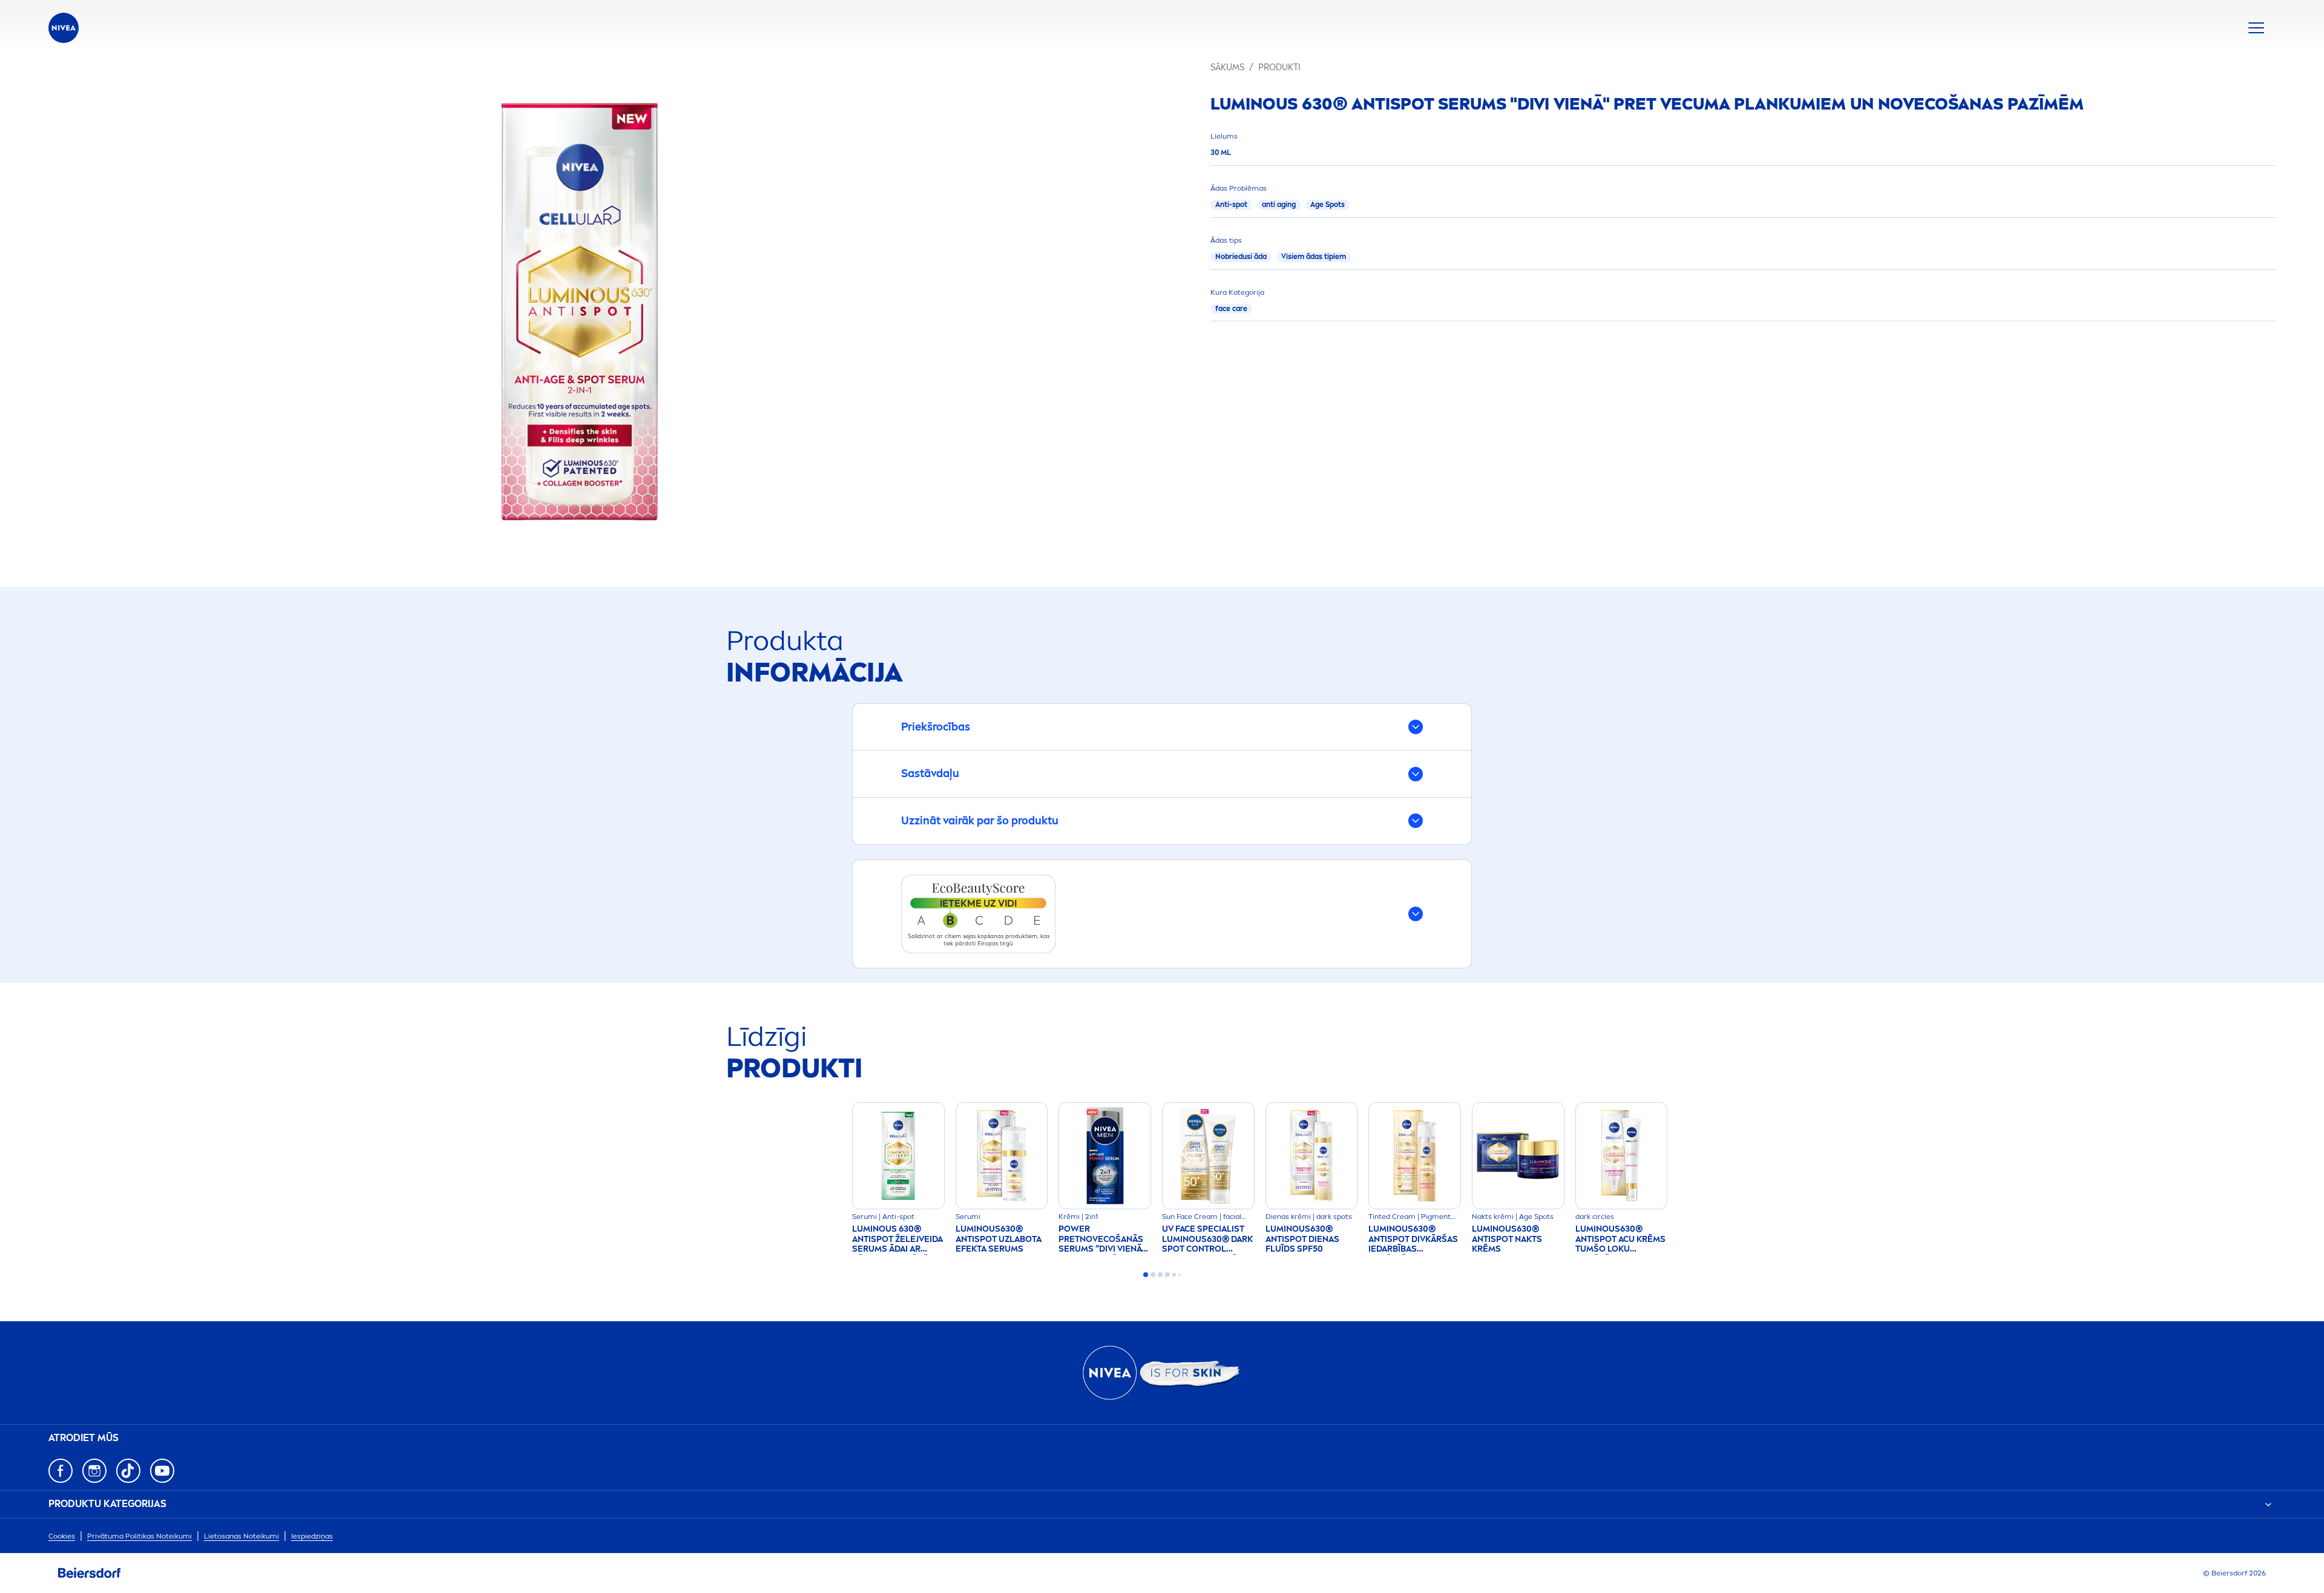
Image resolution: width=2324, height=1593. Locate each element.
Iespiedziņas (312, 1536)
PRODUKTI (1279, 67)
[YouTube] (162, 1471)
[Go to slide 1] (1146, 1275)
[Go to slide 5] (1174, 1275)
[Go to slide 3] (1160, 1275)
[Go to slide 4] (1167, 1275)
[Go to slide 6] (1180, 1275)
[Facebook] (61, 1471)
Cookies (62, 1536)
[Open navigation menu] (2256, 28)
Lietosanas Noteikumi (241, 1536)
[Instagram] (94, 1471)
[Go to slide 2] (1153, 1275)
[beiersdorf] (90, 1573)
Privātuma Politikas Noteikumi (140, 1536)
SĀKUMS (1227, 67)
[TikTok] (128, 1471)
